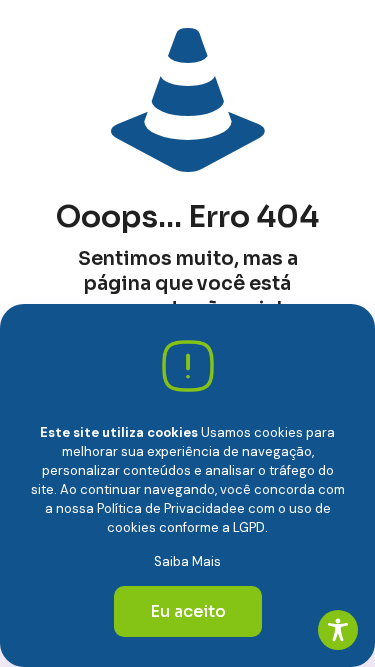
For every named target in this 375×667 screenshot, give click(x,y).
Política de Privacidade (167, 508)
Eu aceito (188, 611)
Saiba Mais (187, 561)
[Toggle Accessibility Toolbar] (338, 630)
